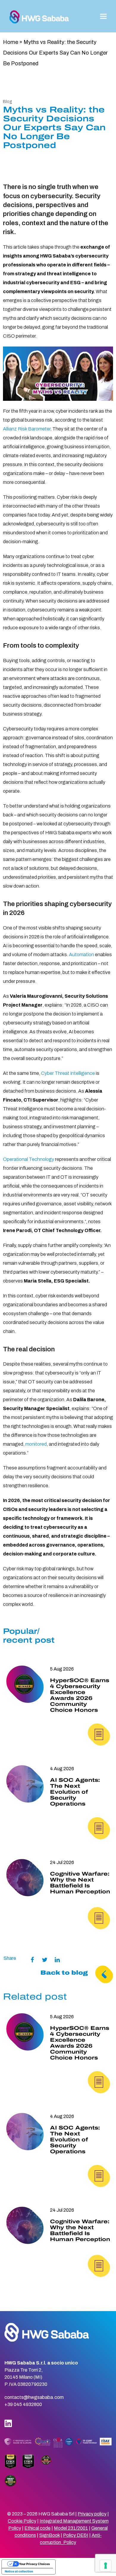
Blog (8, 102)
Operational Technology (29, 1159)
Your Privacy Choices (35, 2564)
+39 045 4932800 (23, 2404)
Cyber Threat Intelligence (68, 1073)
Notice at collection (19, 2571)
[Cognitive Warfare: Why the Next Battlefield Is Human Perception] (25, 1878)
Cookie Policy (22, 2521)
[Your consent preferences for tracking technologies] (106, 2566)
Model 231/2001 (71, 2528)
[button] (103, 16)
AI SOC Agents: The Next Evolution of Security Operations (75, 1792)
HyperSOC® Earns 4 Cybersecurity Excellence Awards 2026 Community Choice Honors (80, 1695)
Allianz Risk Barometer (27, 429)
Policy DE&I (76, 2535)
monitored (36, 1444)
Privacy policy (92, 2514)
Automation (81, 955)
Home (11, 42)
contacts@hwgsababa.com (34, 2397)
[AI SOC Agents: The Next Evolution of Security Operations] (25, 1784)
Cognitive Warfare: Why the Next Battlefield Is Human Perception (80, 1883)
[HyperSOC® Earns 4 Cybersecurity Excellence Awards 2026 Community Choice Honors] (25, 1684)
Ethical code (37, 2528)
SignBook (50, 2535)
